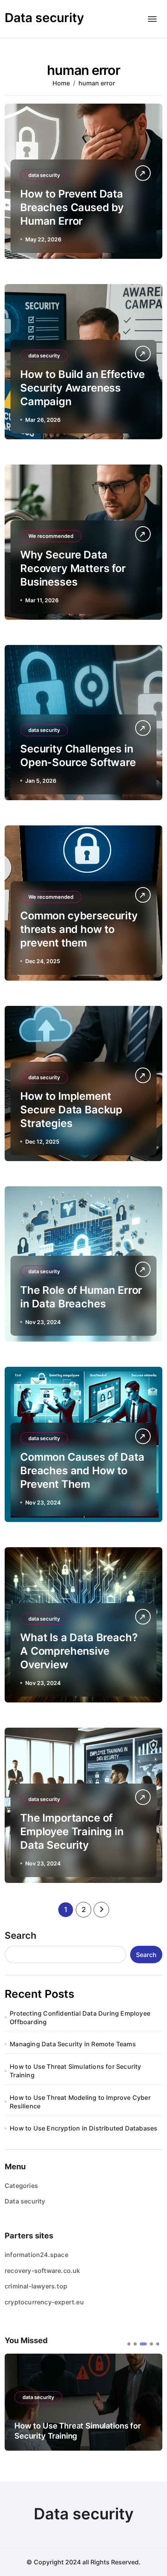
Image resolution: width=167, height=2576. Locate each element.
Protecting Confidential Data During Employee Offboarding (80, 2018)
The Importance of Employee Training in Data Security (72, 1831)
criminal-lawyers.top (36, 2286)
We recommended (51, 536)
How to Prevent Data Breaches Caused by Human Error (72, 207)
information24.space (37, 2255)
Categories (21, 2186)
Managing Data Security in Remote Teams (73, 2044)
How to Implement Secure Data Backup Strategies (71, 1110)
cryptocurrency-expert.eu (44, 2302)
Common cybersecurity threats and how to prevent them (79, 929)
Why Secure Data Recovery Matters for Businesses (73, 568)
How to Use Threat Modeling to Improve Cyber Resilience (80, 2102)
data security (44, 175)
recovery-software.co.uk (43, 2271)
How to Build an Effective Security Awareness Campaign (83, 388)
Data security (44, 18)
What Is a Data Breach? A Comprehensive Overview (79, 1651)
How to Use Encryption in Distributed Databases (83, 2128)
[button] (129, 2344)
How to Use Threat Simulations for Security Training (75, 2071)
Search (21, 1935)
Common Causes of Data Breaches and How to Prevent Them (82, 1471)
